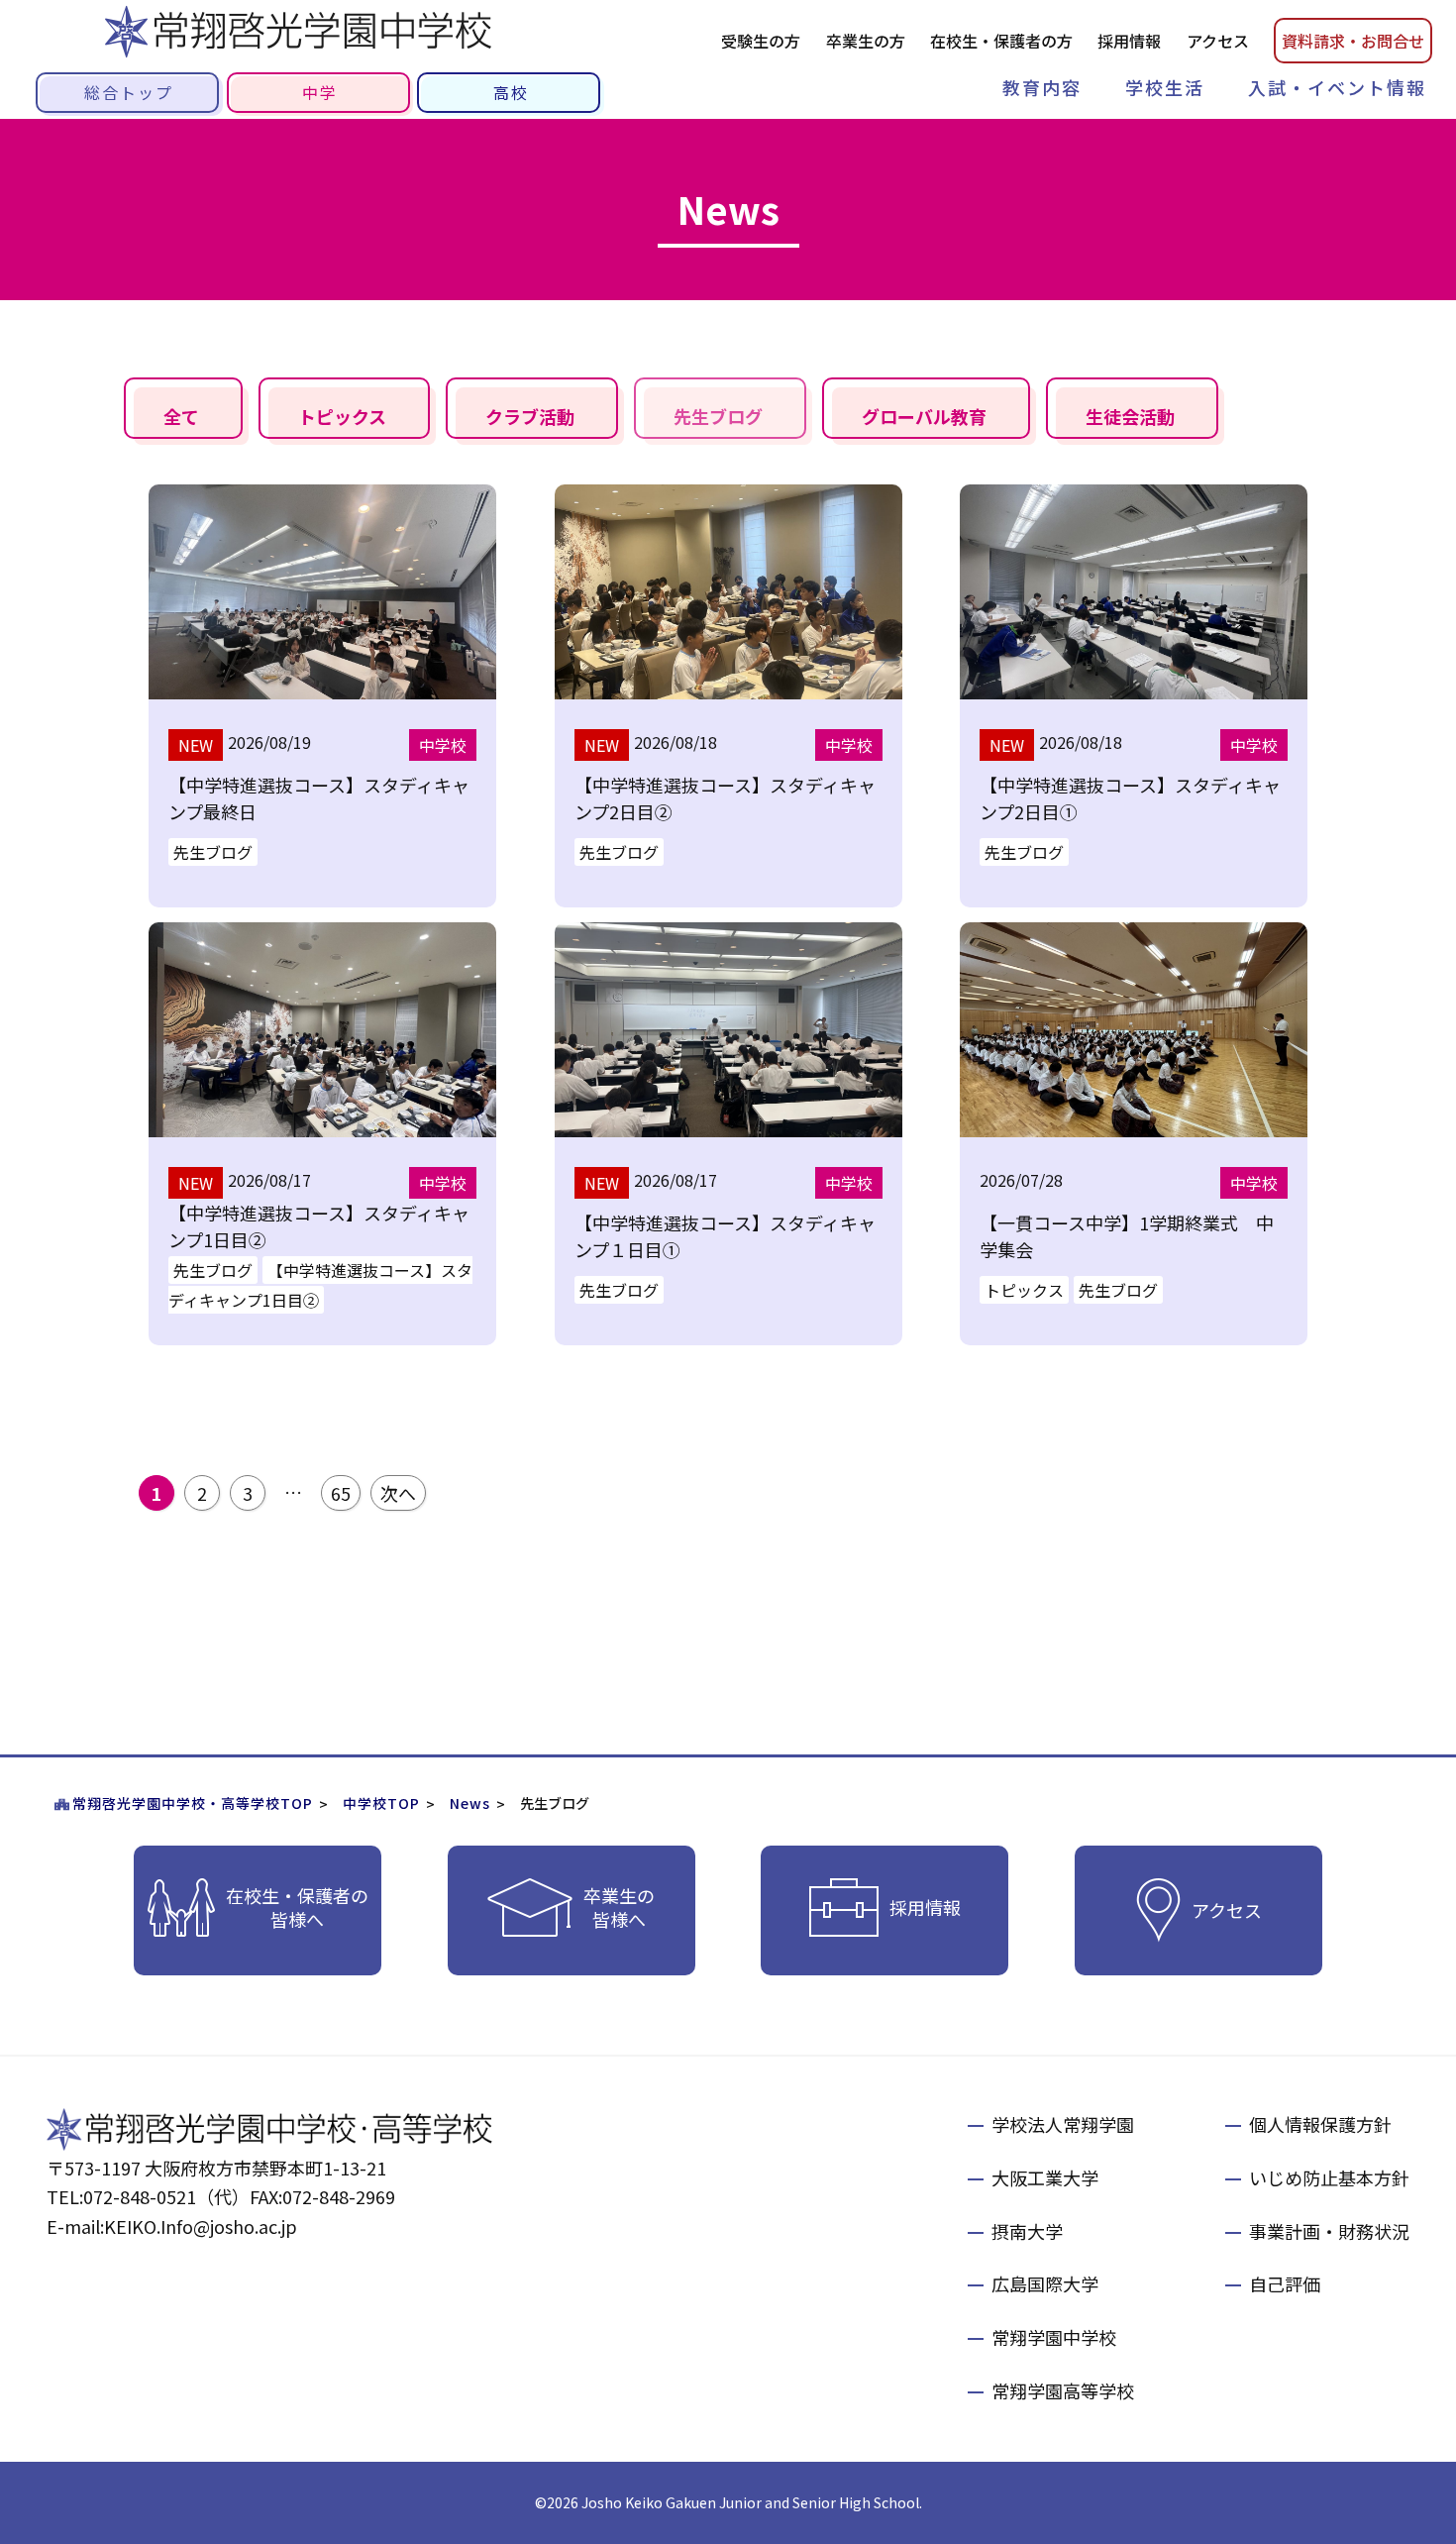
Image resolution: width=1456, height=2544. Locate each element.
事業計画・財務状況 (1329, 2231)
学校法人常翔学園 (1063, 2124)
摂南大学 (1027, 2231)
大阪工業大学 (1045, 2177)
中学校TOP (381, 1803)
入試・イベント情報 (1337, 87)
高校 (511, 92)
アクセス (1218, 41)
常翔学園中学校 (1054, 2337)
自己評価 (1285, 2283)
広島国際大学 (1045, 2283)
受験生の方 (761, 41)
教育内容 (1042, 87)
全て (181, 416)
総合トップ (129, 92)
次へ (398, 1493)
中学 (320, 92)
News (470, 1803)
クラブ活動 (530, 416)
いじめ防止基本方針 (1329, 2177)
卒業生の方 (866, 41)
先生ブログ (718, 416)
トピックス (342, 416)
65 (341, 1493)
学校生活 (1165, 87)
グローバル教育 (924, 416)
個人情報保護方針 (1320, 2124)
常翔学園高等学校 (1063, 2390)
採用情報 (1129, 41)
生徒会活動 (1130, 416)
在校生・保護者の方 (1001, 41)
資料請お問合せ (1353, 41)
